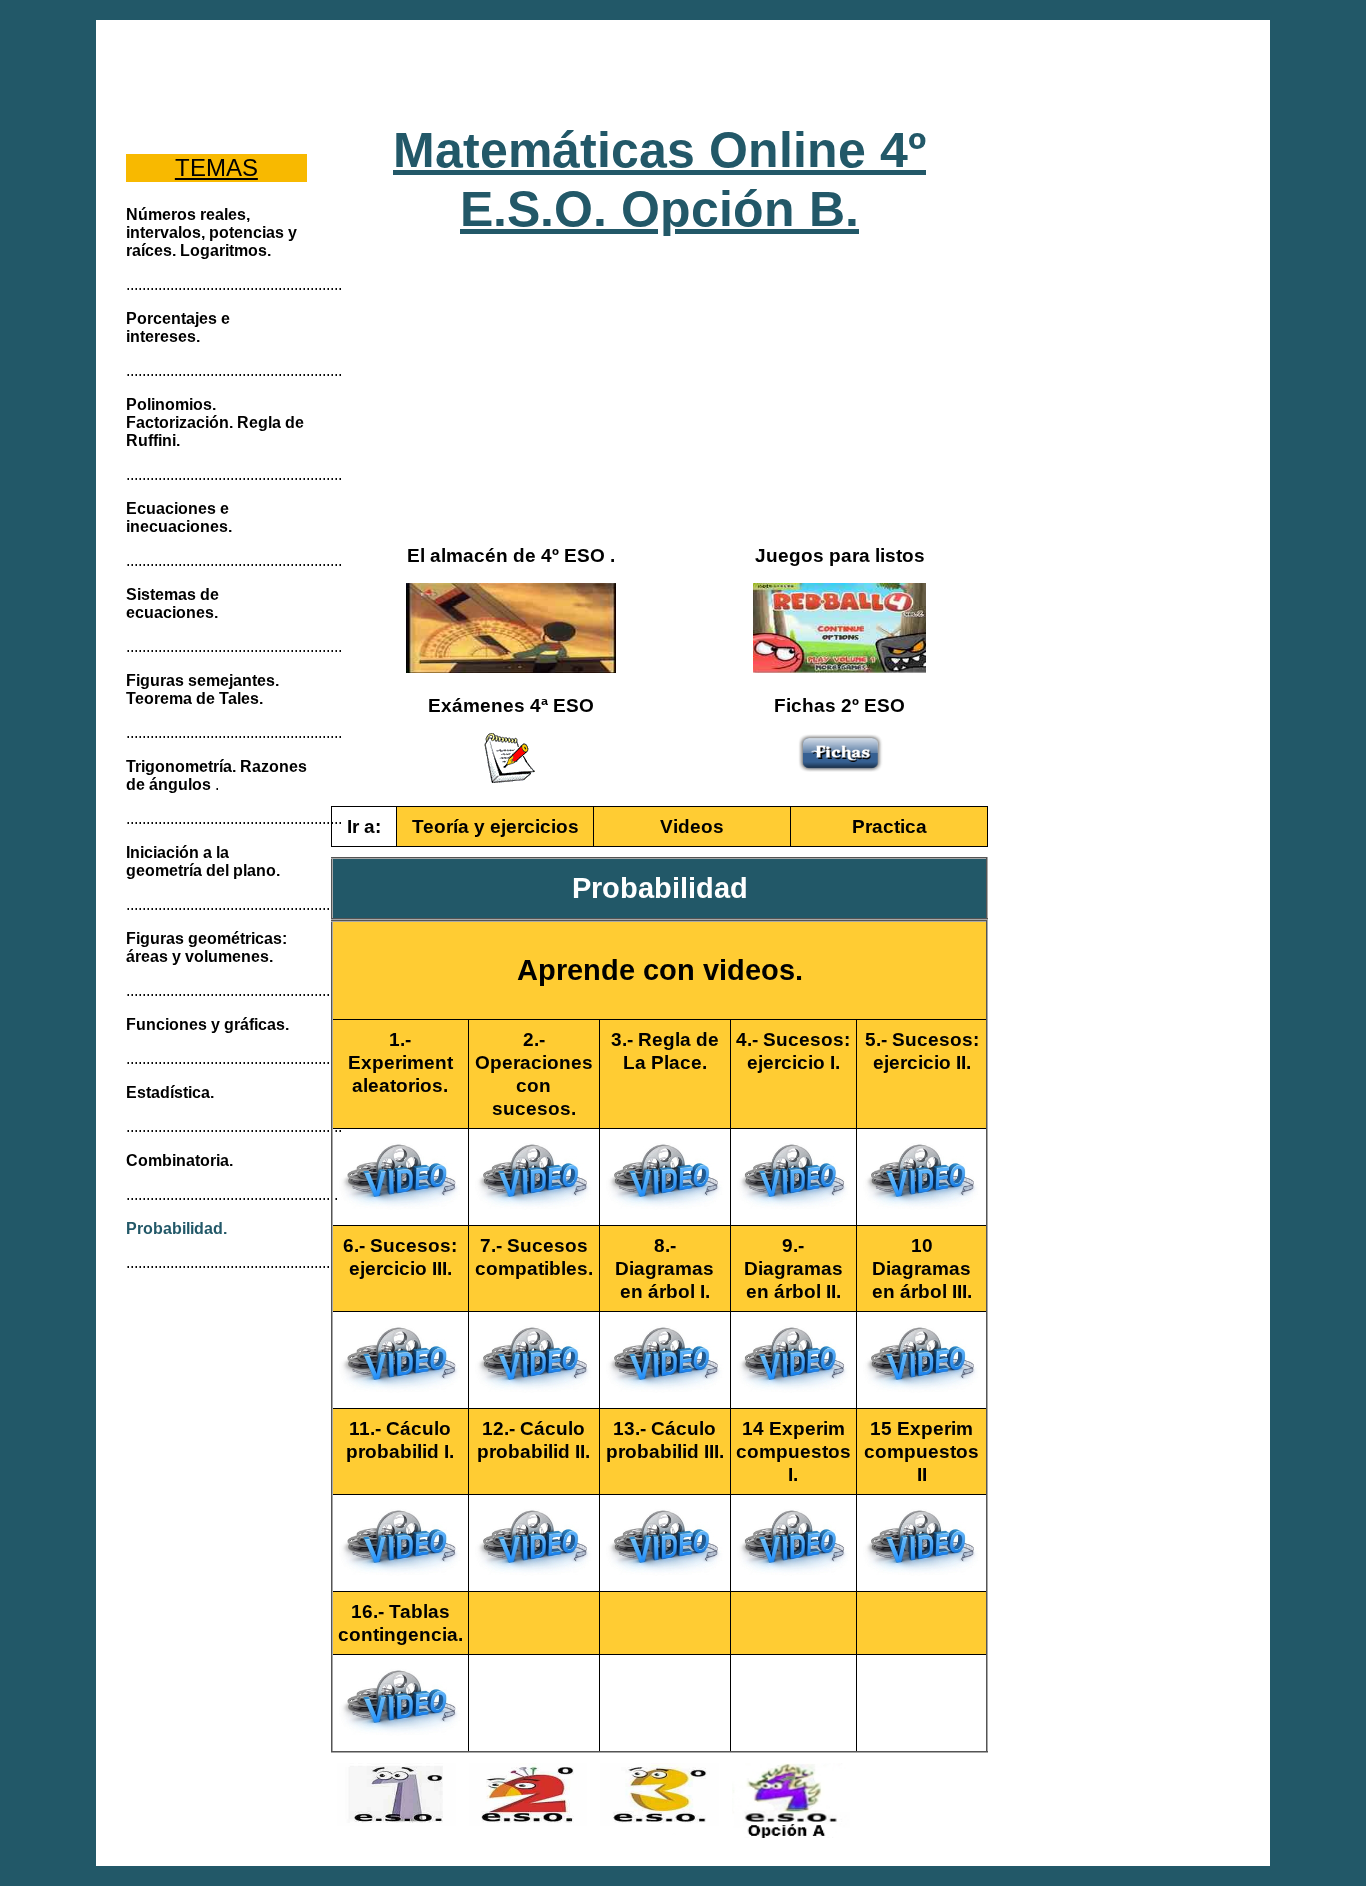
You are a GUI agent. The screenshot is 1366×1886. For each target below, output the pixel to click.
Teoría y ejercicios (495, 826)
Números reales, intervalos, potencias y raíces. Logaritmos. (211, 232)
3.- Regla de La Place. (665, 1050)
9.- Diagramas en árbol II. (793, 1268)
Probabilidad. (176, 1228)
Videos (692, 826)
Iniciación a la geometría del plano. (203, 861)
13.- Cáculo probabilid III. (665, 1439)
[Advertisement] (683, 70)
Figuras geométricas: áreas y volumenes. (206, 947)
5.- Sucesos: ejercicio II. (922, 1050)
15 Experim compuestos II (921, 1451)
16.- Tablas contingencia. (400, 1622)
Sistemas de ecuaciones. (172, 603)
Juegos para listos (840, 555)
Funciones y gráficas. (207, 1024)
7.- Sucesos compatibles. (534, 1256)
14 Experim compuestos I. (793, 1451)
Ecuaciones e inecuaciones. (179, 517)
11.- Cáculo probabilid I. (400, 1439)
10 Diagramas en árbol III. (922, 1268)
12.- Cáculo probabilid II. (533, 1439)
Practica (889, 826)
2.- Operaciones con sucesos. (534, 1073)
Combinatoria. (179, 1160)
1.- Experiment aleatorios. (400, 1062)
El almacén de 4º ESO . (511, 555)
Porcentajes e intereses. (178, 327)
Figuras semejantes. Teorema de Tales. (202, 689)
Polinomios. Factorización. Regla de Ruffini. (215, 422)
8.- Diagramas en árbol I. (664, 1268)
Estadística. (170, 1092)
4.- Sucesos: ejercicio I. (793, 1050)
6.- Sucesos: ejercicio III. (400, 1256)
